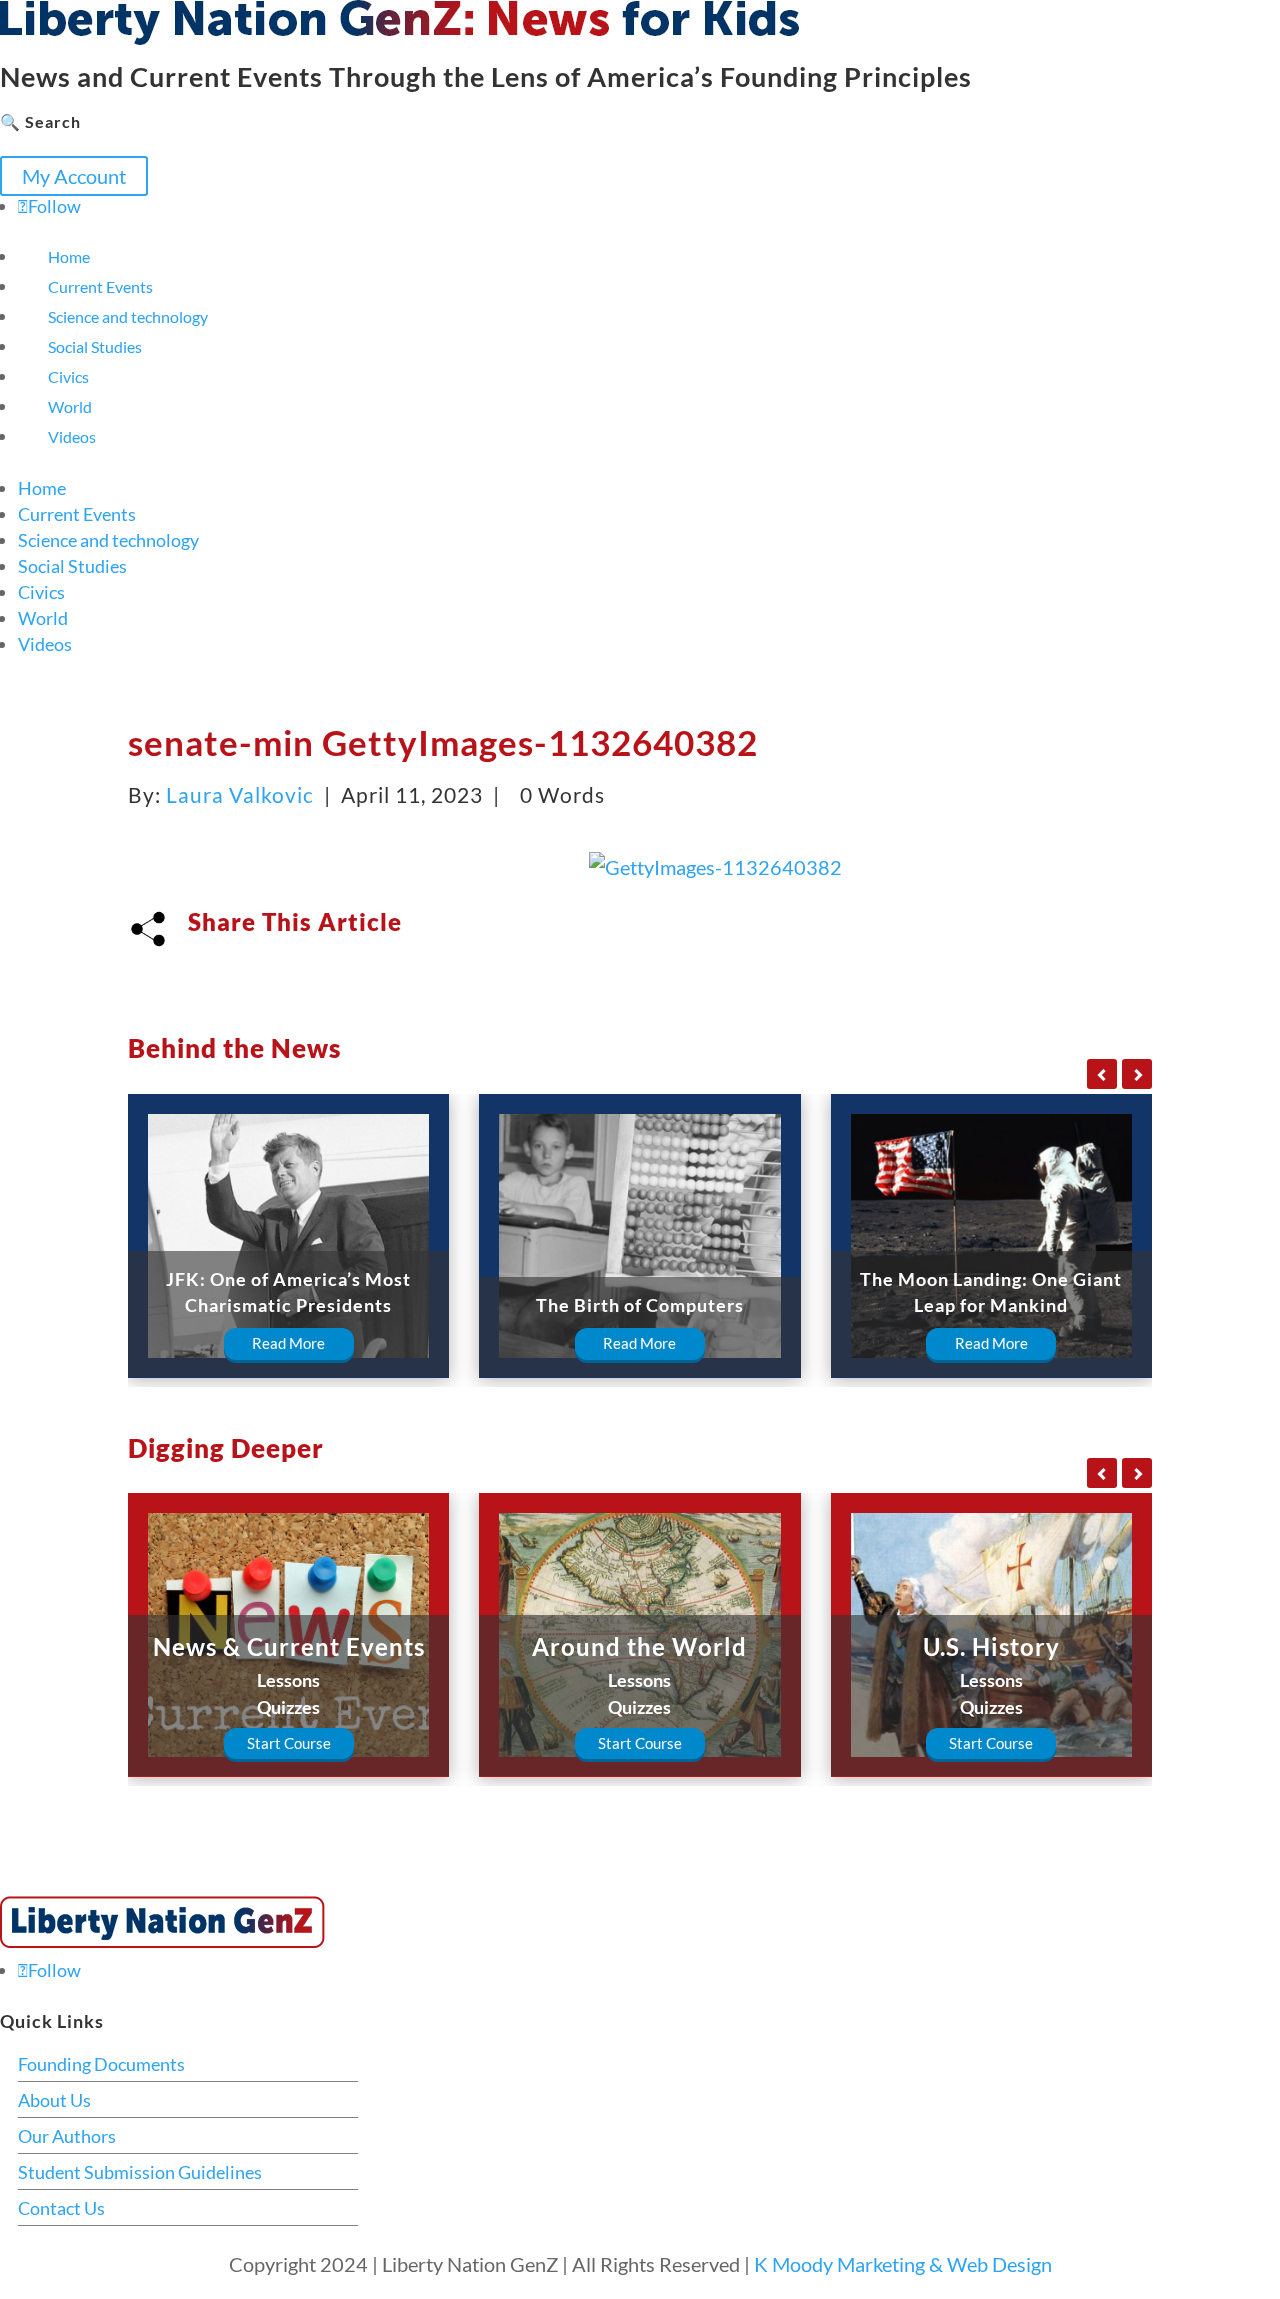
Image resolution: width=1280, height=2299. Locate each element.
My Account (74, 176)
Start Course (289, 1743)
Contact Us (61, 2208)
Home (69, 256)
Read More (288, 1343)
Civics (68, 376)
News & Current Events (289, 1646)
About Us (54, 2100)
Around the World (639, 1646)
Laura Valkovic (240, 794)
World (70, 406)
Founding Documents (101, 2064)
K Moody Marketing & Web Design (903, 2264)
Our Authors (67, 2136)
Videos (72, 436)
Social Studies (95, 346)
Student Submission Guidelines (140, 2172)
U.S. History (991, 1646)
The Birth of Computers (640, 1305)
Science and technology (128, 316)
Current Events (100, 286)
